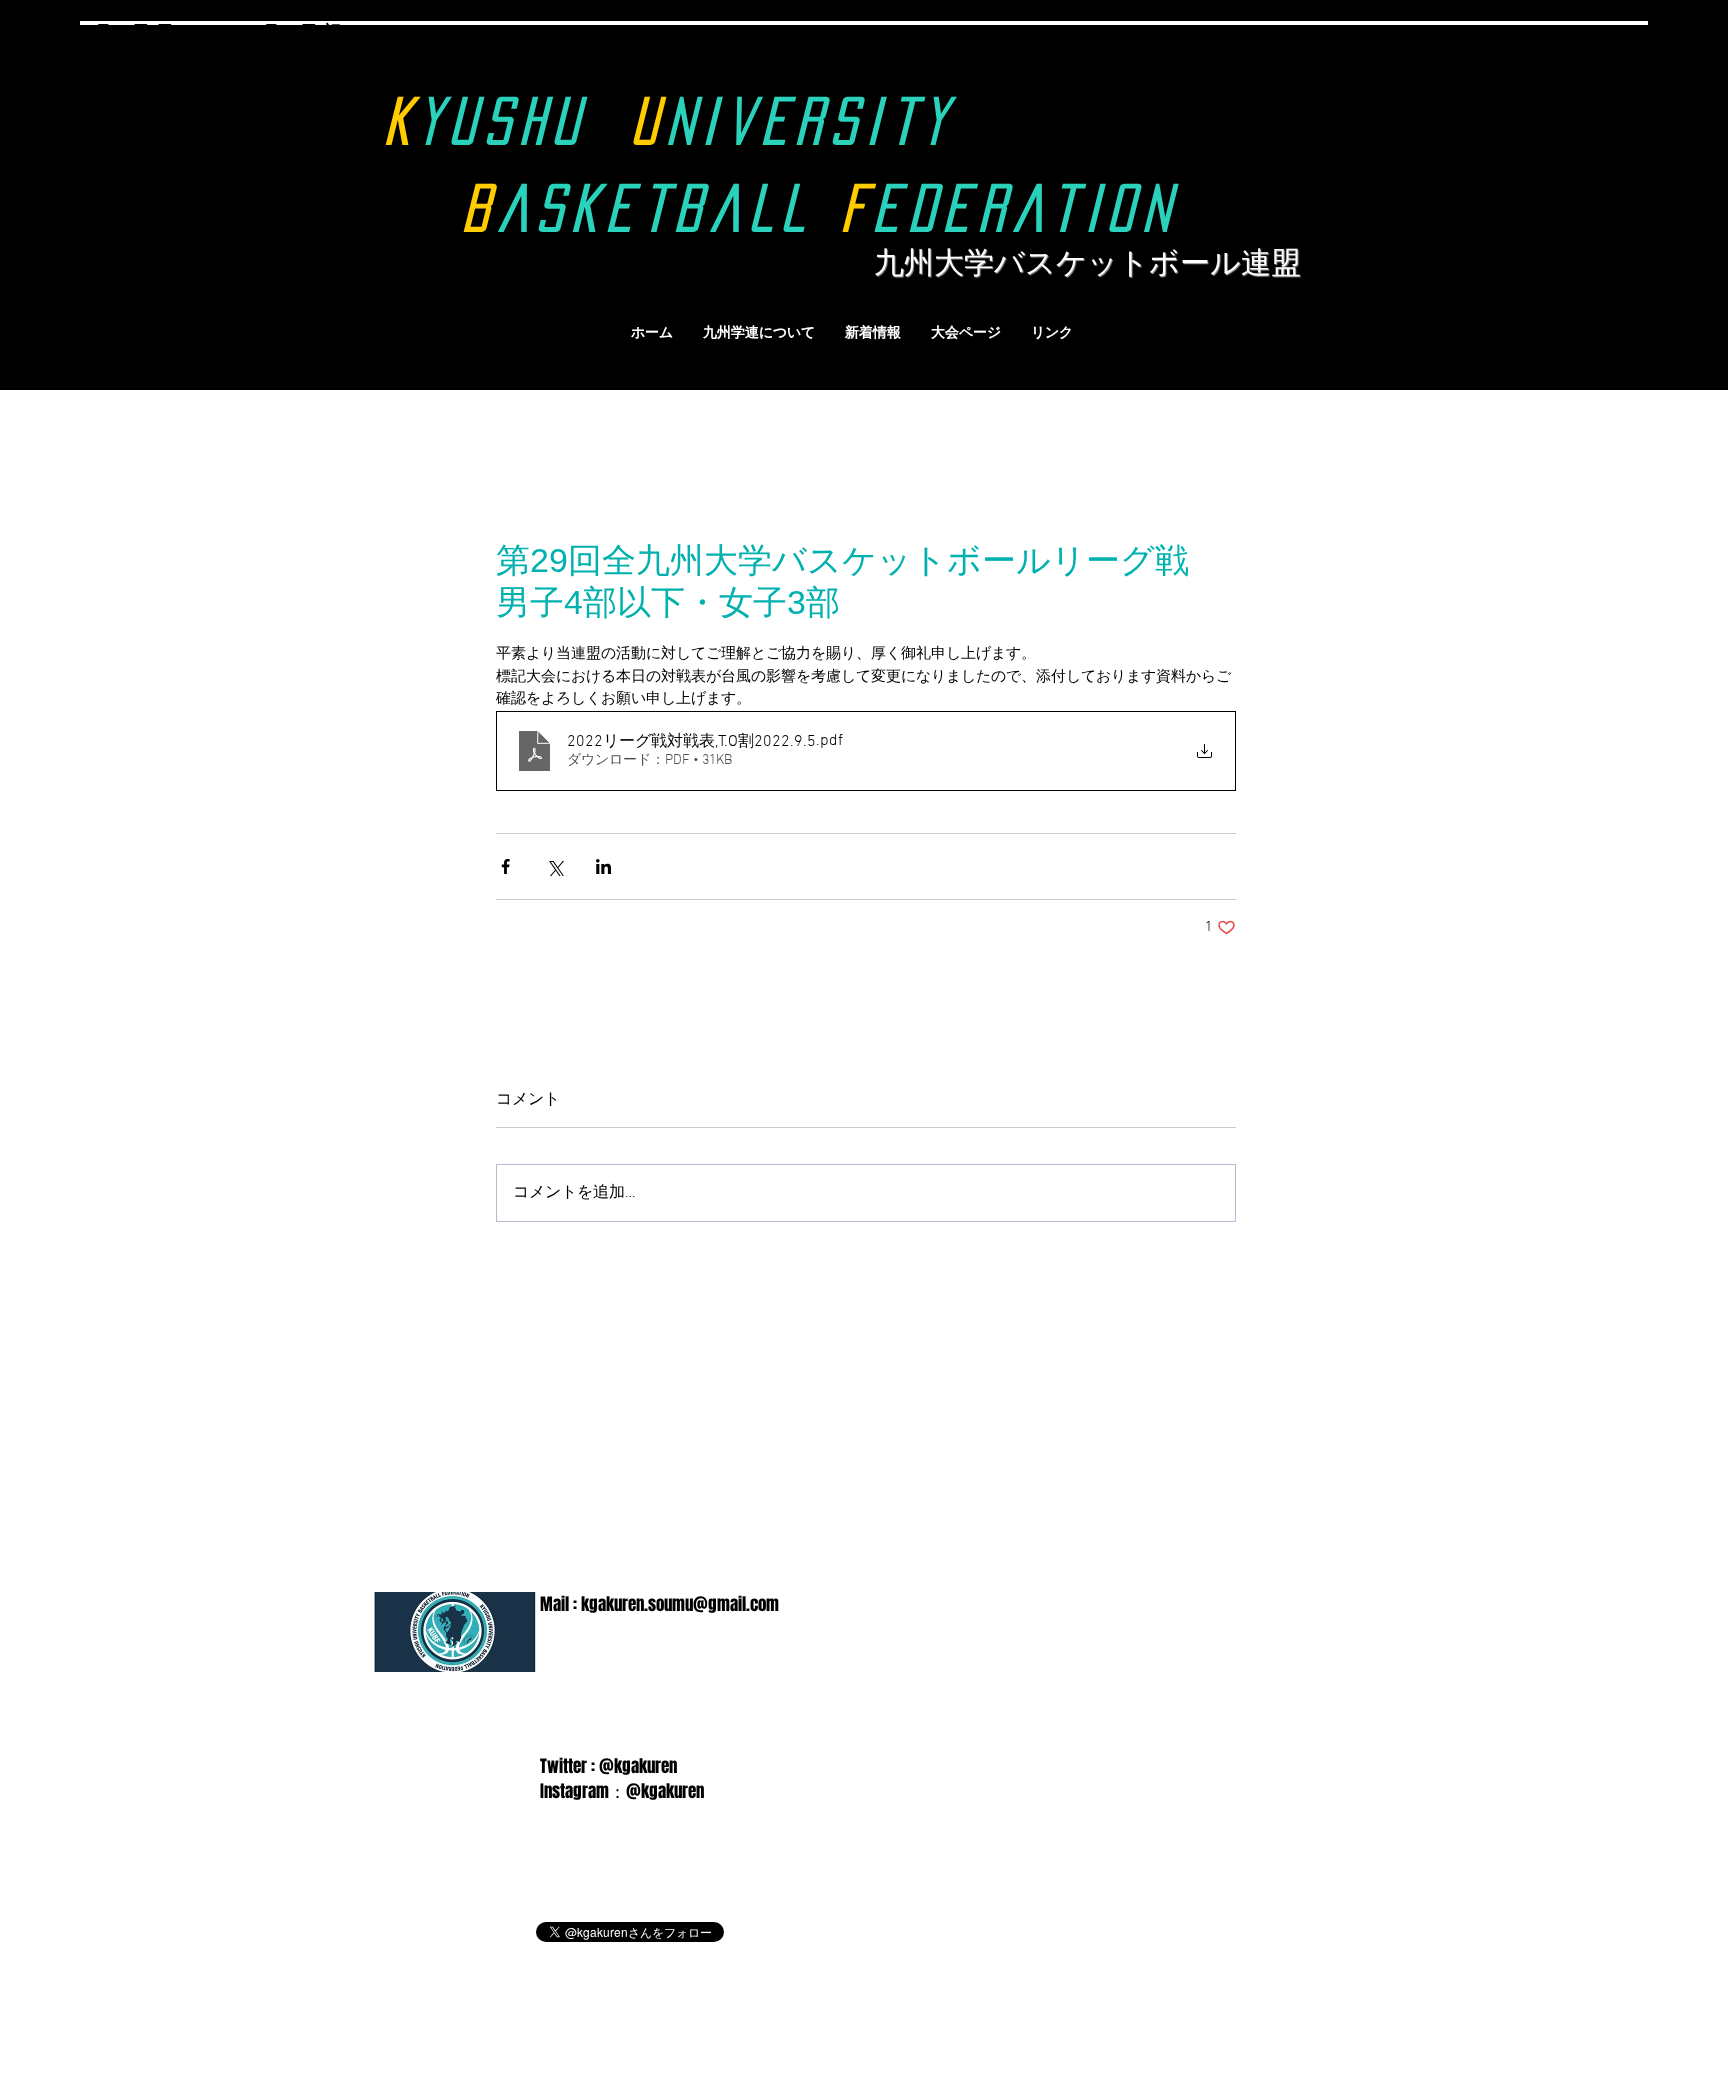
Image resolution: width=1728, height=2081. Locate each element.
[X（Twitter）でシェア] (554, 866)
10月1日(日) (124, 80)
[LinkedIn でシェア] (603, 866)
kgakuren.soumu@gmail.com (680, 1604)
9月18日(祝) (300, 32)
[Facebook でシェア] (505, 866)
